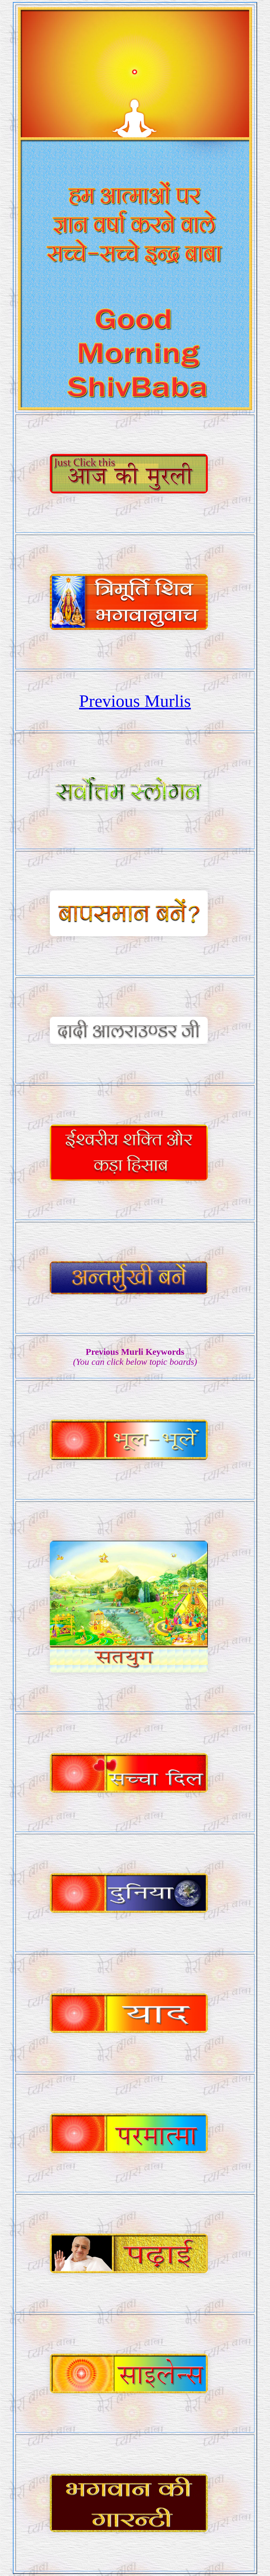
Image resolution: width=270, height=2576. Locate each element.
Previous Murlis (135, 701)
